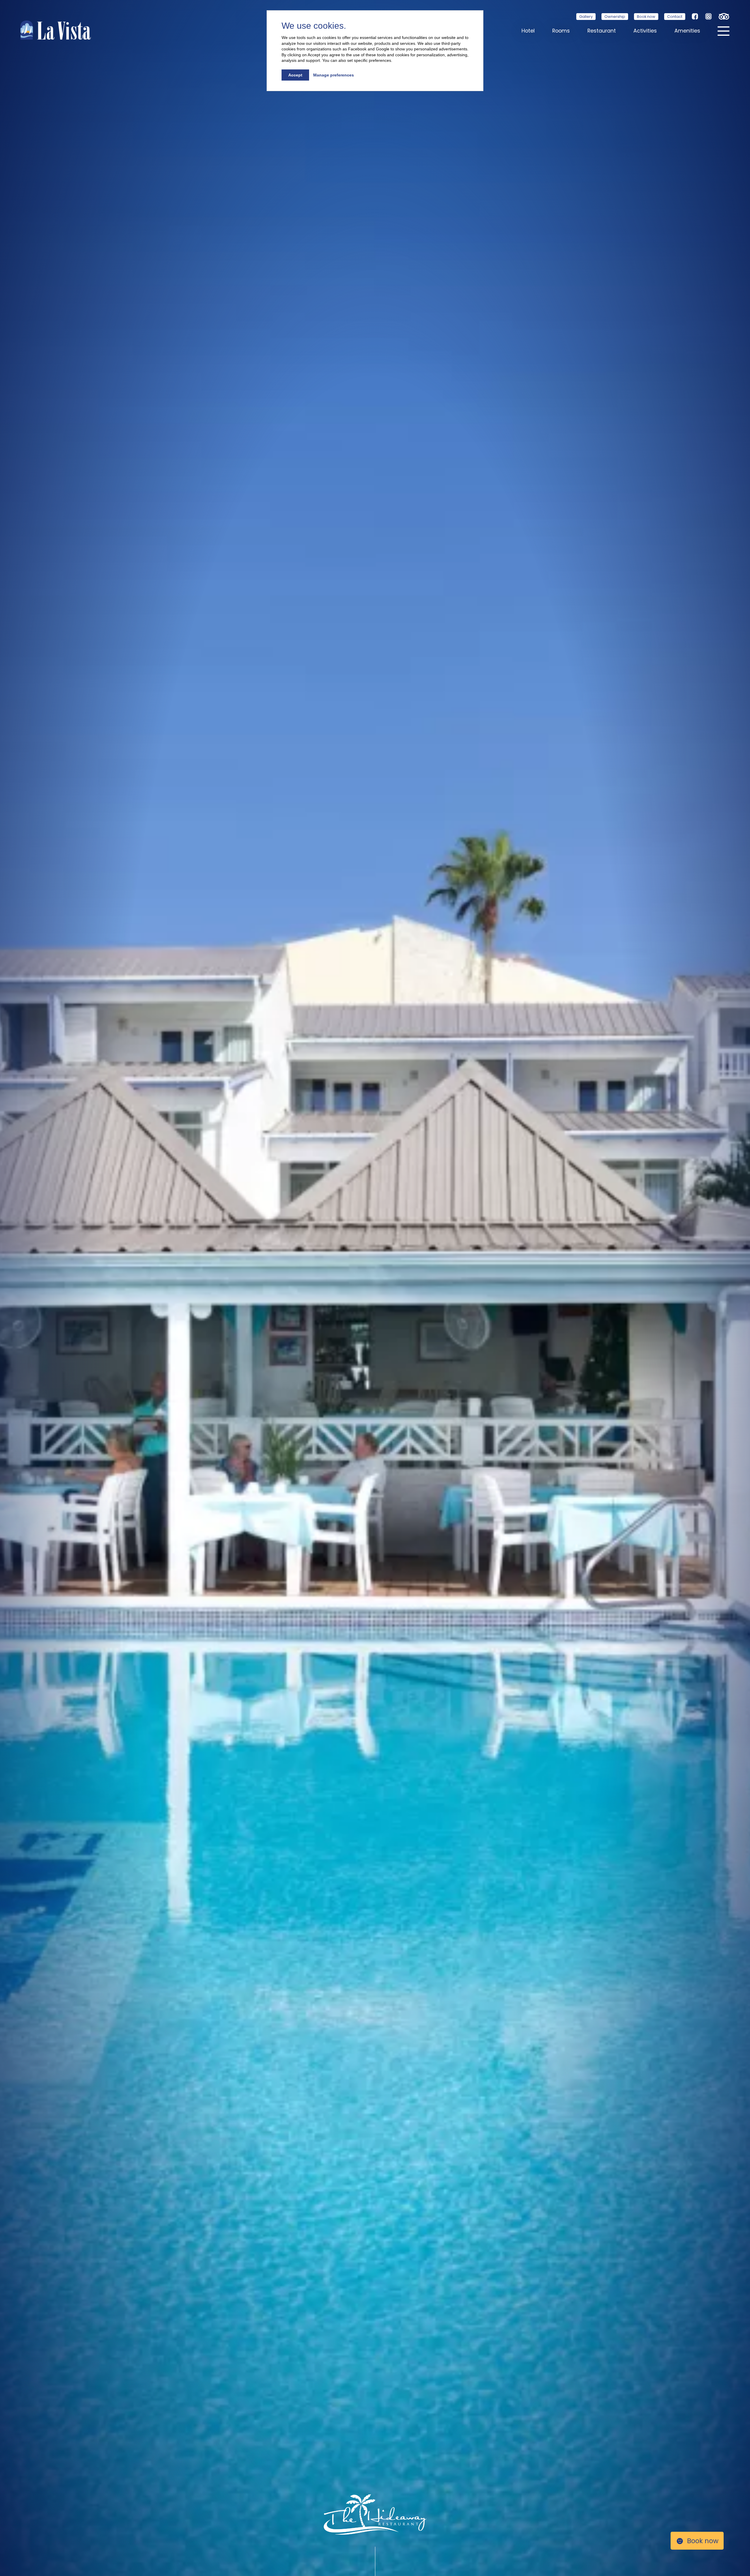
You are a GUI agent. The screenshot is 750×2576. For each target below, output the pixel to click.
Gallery (586, 17)
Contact (675, 17)
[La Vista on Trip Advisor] (724, 16)
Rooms (561, 31)
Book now (646, 17)
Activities (645, 31)
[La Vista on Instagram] (708, 16)
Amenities (687, 31)
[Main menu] (723, 30)
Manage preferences (334, 75)
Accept (295, 75)
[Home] (56, 30)
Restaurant (602, 31)
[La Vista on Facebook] (695, 16)
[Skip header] (377, 2561)
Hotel (528, 31)
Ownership (615, 17)
